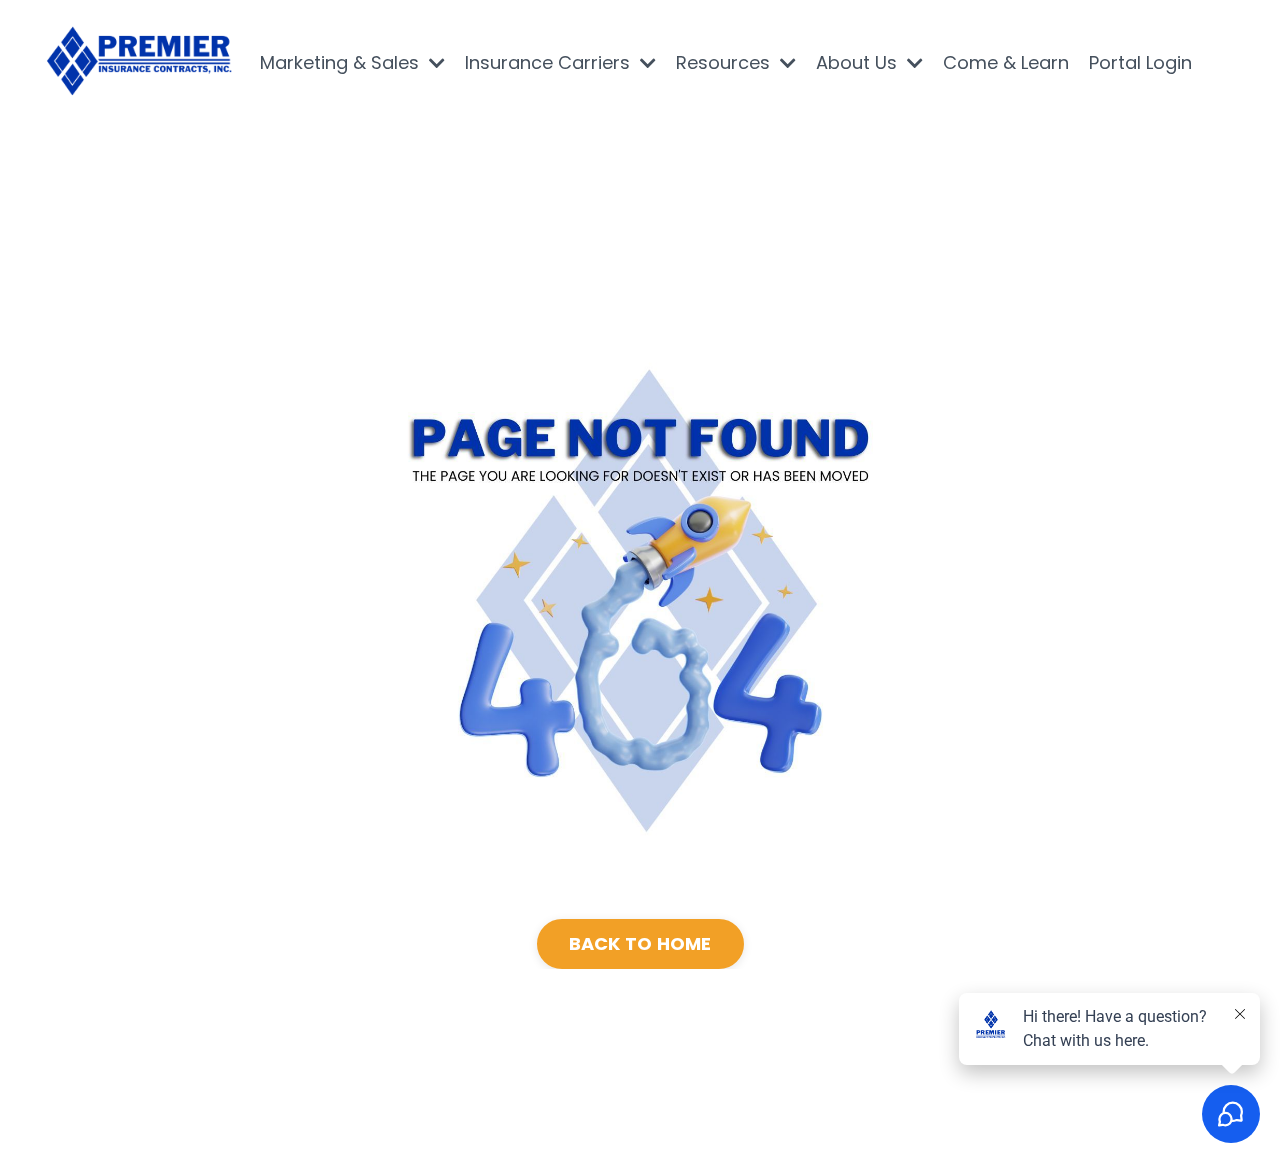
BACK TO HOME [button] (640, 943)
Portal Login (1140, 62)
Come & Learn (1006, 62)
